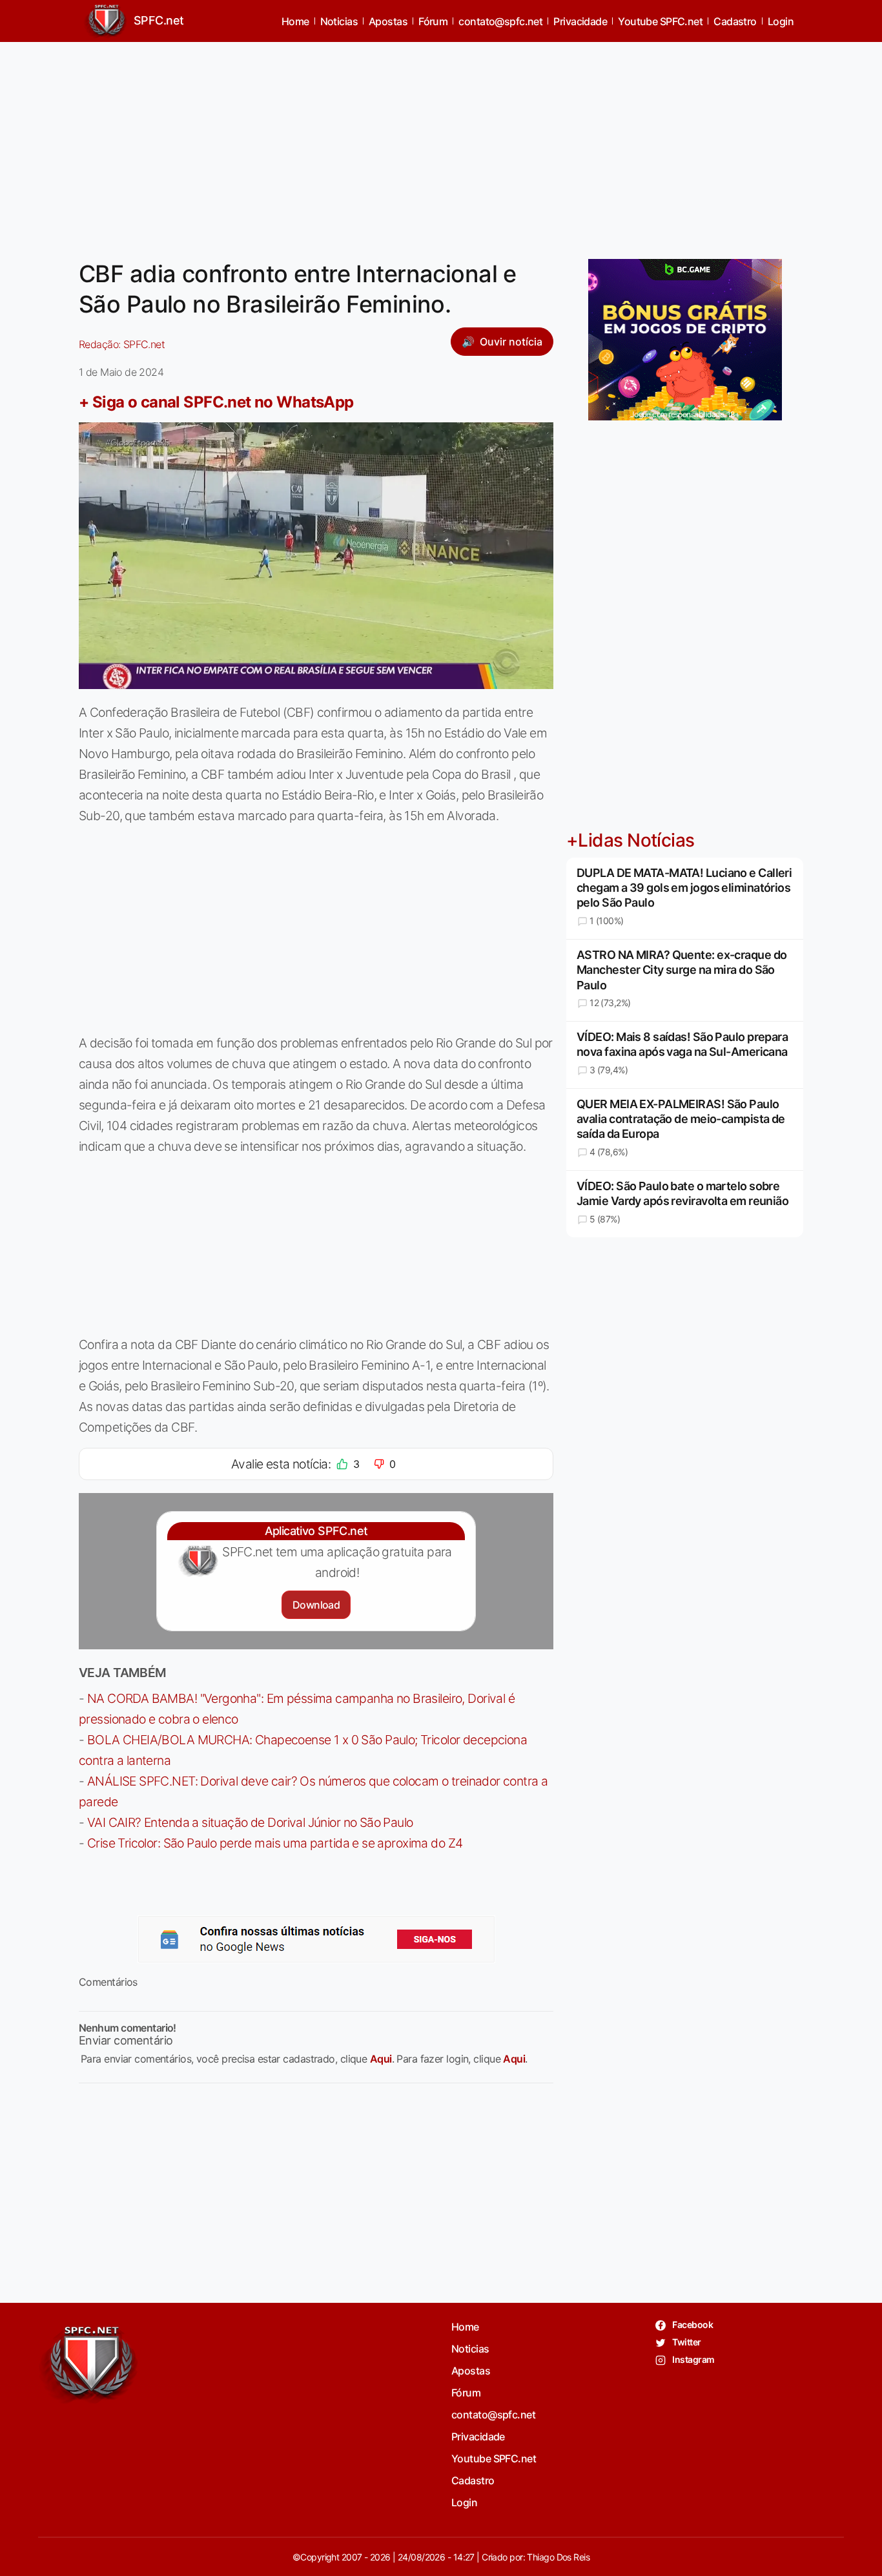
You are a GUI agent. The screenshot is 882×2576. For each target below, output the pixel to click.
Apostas (388, 21)
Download (316, 1605)
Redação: (122, 344)
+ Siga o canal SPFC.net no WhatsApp (216, 402)
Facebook (692, 2324)
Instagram (692, 2359)
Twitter (686, 2342)
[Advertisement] (441, 143)
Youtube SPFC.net (660, 21)
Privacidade (580, 21)
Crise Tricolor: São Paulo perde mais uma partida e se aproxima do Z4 (275, 1843)
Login (781, 21)
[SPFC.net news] (316, 1939)
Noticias (339, 21)
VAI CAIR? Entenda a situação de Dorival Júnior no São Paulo (250, 1822)
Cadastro (735, 21)
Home (295, 21)
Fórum (433, 21)
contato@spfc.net (500, 21)
